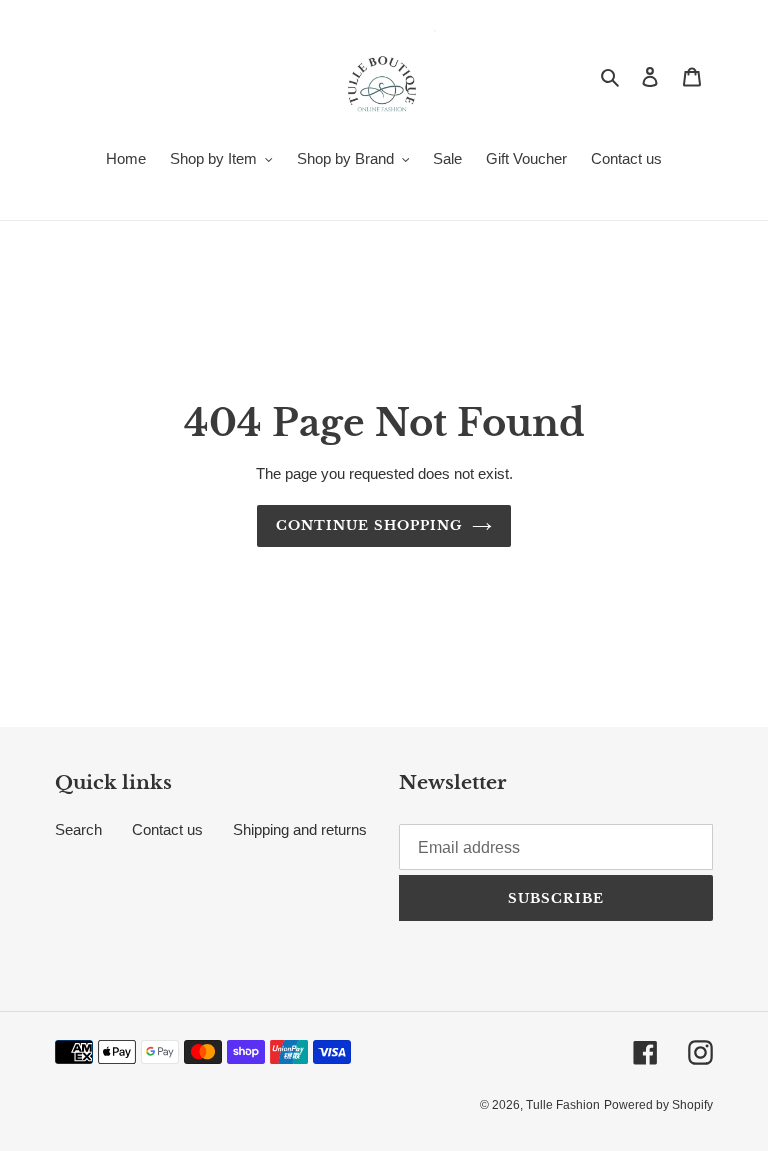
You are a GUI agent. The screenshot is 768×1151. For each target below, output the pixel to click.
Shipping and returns (300, 829)
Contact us (167, 829)
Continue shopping (369, 525)
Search (78, 829)
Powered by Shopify (658, 1105)
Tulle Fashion (563, 1105)
